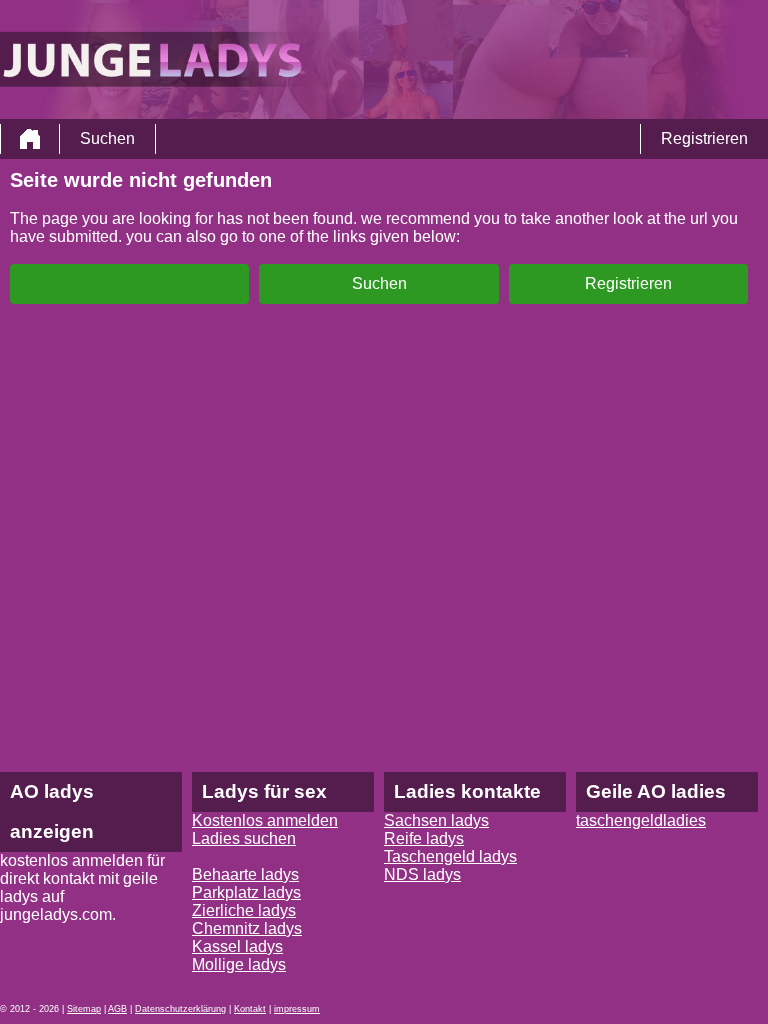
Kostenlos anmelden (265, 820)
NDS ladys (422, 874)
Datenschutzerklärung (180, 1009)
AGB (117, 1009)
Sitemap (84, 1009)
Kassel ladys (237, 946)
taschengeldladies (641, 820)
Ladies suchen (244, 838)
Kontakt (250, 1009)
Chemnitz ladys (247, 928)
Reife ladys (424, 838)
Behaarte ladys (245, 874)
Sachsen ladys (436, 820)
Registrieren (704, 138)
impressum (297, 1009)
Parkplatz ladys (246, 892)
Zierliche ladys (244, 910)
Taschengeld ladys (450, 856)
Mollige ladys (239, 964)
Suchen (107, 138)
